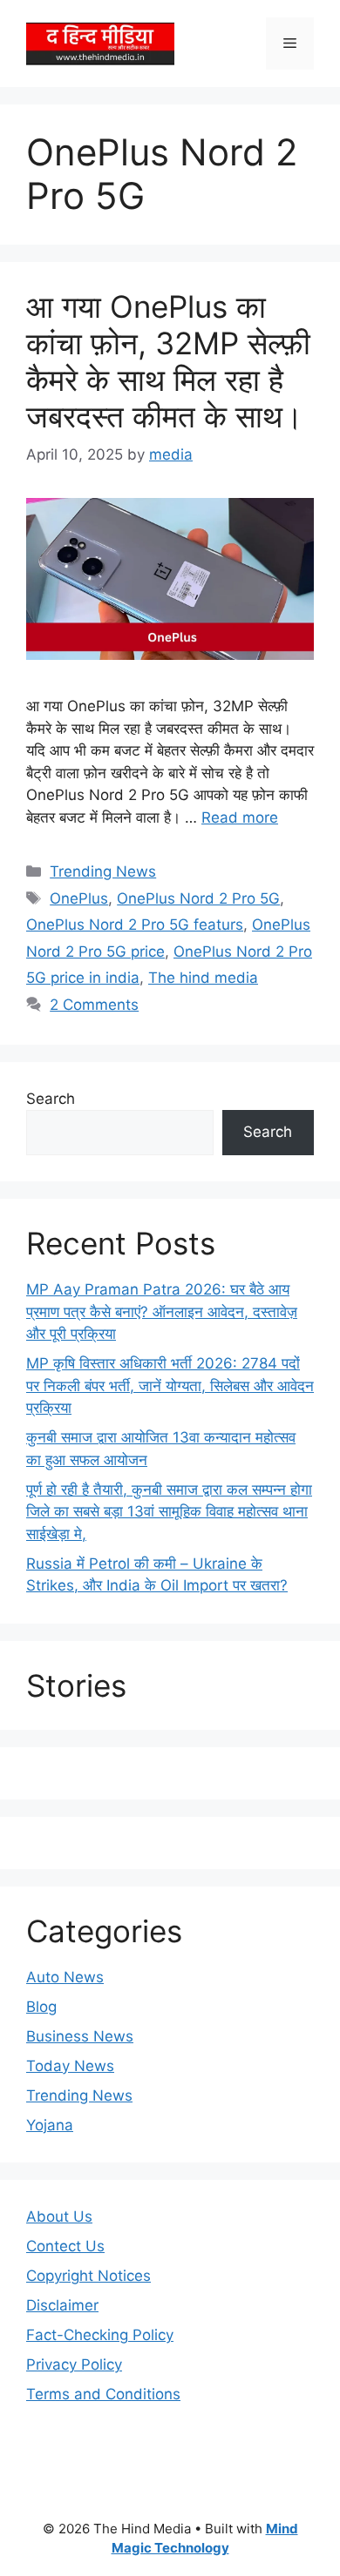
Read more (240, 817)
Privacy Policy (74, 2364)
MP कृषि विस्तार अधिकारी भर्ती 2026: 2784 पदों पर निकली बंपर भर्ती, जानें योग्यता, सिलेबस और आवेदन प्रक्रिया (170, 1386)
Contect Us (65, 2246)
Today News (70, 2066)
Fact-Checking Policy (100, 2335)
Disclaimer (62, 2305)
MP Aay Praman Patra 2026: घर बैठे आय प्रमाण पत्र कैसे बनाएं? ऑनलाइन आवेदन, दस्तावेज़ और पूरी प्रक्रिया (162, 1312)
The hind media (203, 978)
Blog (41, 2007)
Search (51, 1099)
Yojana (50, 2125)
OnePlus (79, 898)
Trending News (103, 871)
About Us (59, 2216)
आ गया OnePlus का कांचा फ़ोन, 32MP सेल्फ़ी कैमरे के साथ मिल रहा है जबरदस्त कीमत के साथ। (168, 361)
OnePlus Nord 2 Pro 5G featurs (135, 925)
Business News (80, 2036)
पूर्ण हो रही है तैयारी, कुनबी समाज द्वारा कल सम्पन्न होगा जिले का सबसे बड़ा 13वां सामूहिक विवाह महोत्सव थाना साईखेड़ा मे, (169, 1512)
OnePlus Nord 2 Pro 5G (198, 898)
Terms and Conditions (103, 2394)
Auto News (65, 1977)
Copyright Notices (88, 2276)
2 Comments (94, 1005)
